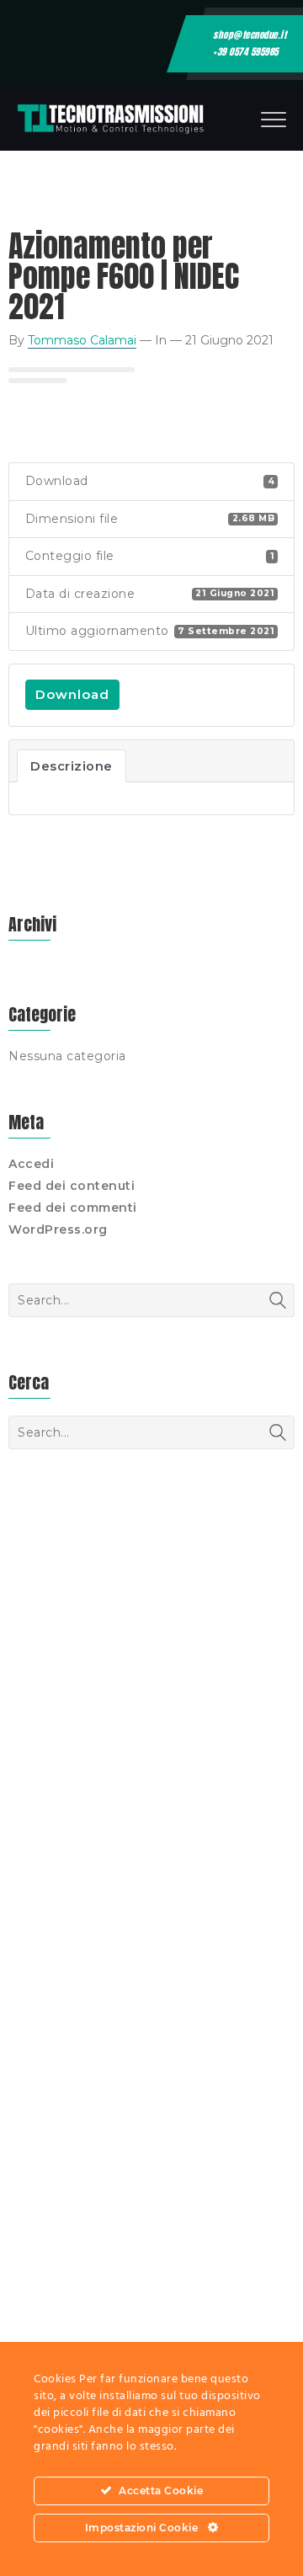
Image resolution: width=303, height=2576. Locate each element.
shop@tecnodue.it (250, 35)
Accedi (31, 1164)
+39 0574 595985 (246, 52)
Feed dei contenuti (72, 1186)
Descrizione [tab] (72, 766)
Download (72, 694)
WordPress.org (58, 1229)
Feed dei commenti (73, 1208)
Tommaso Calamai (82, 340)
